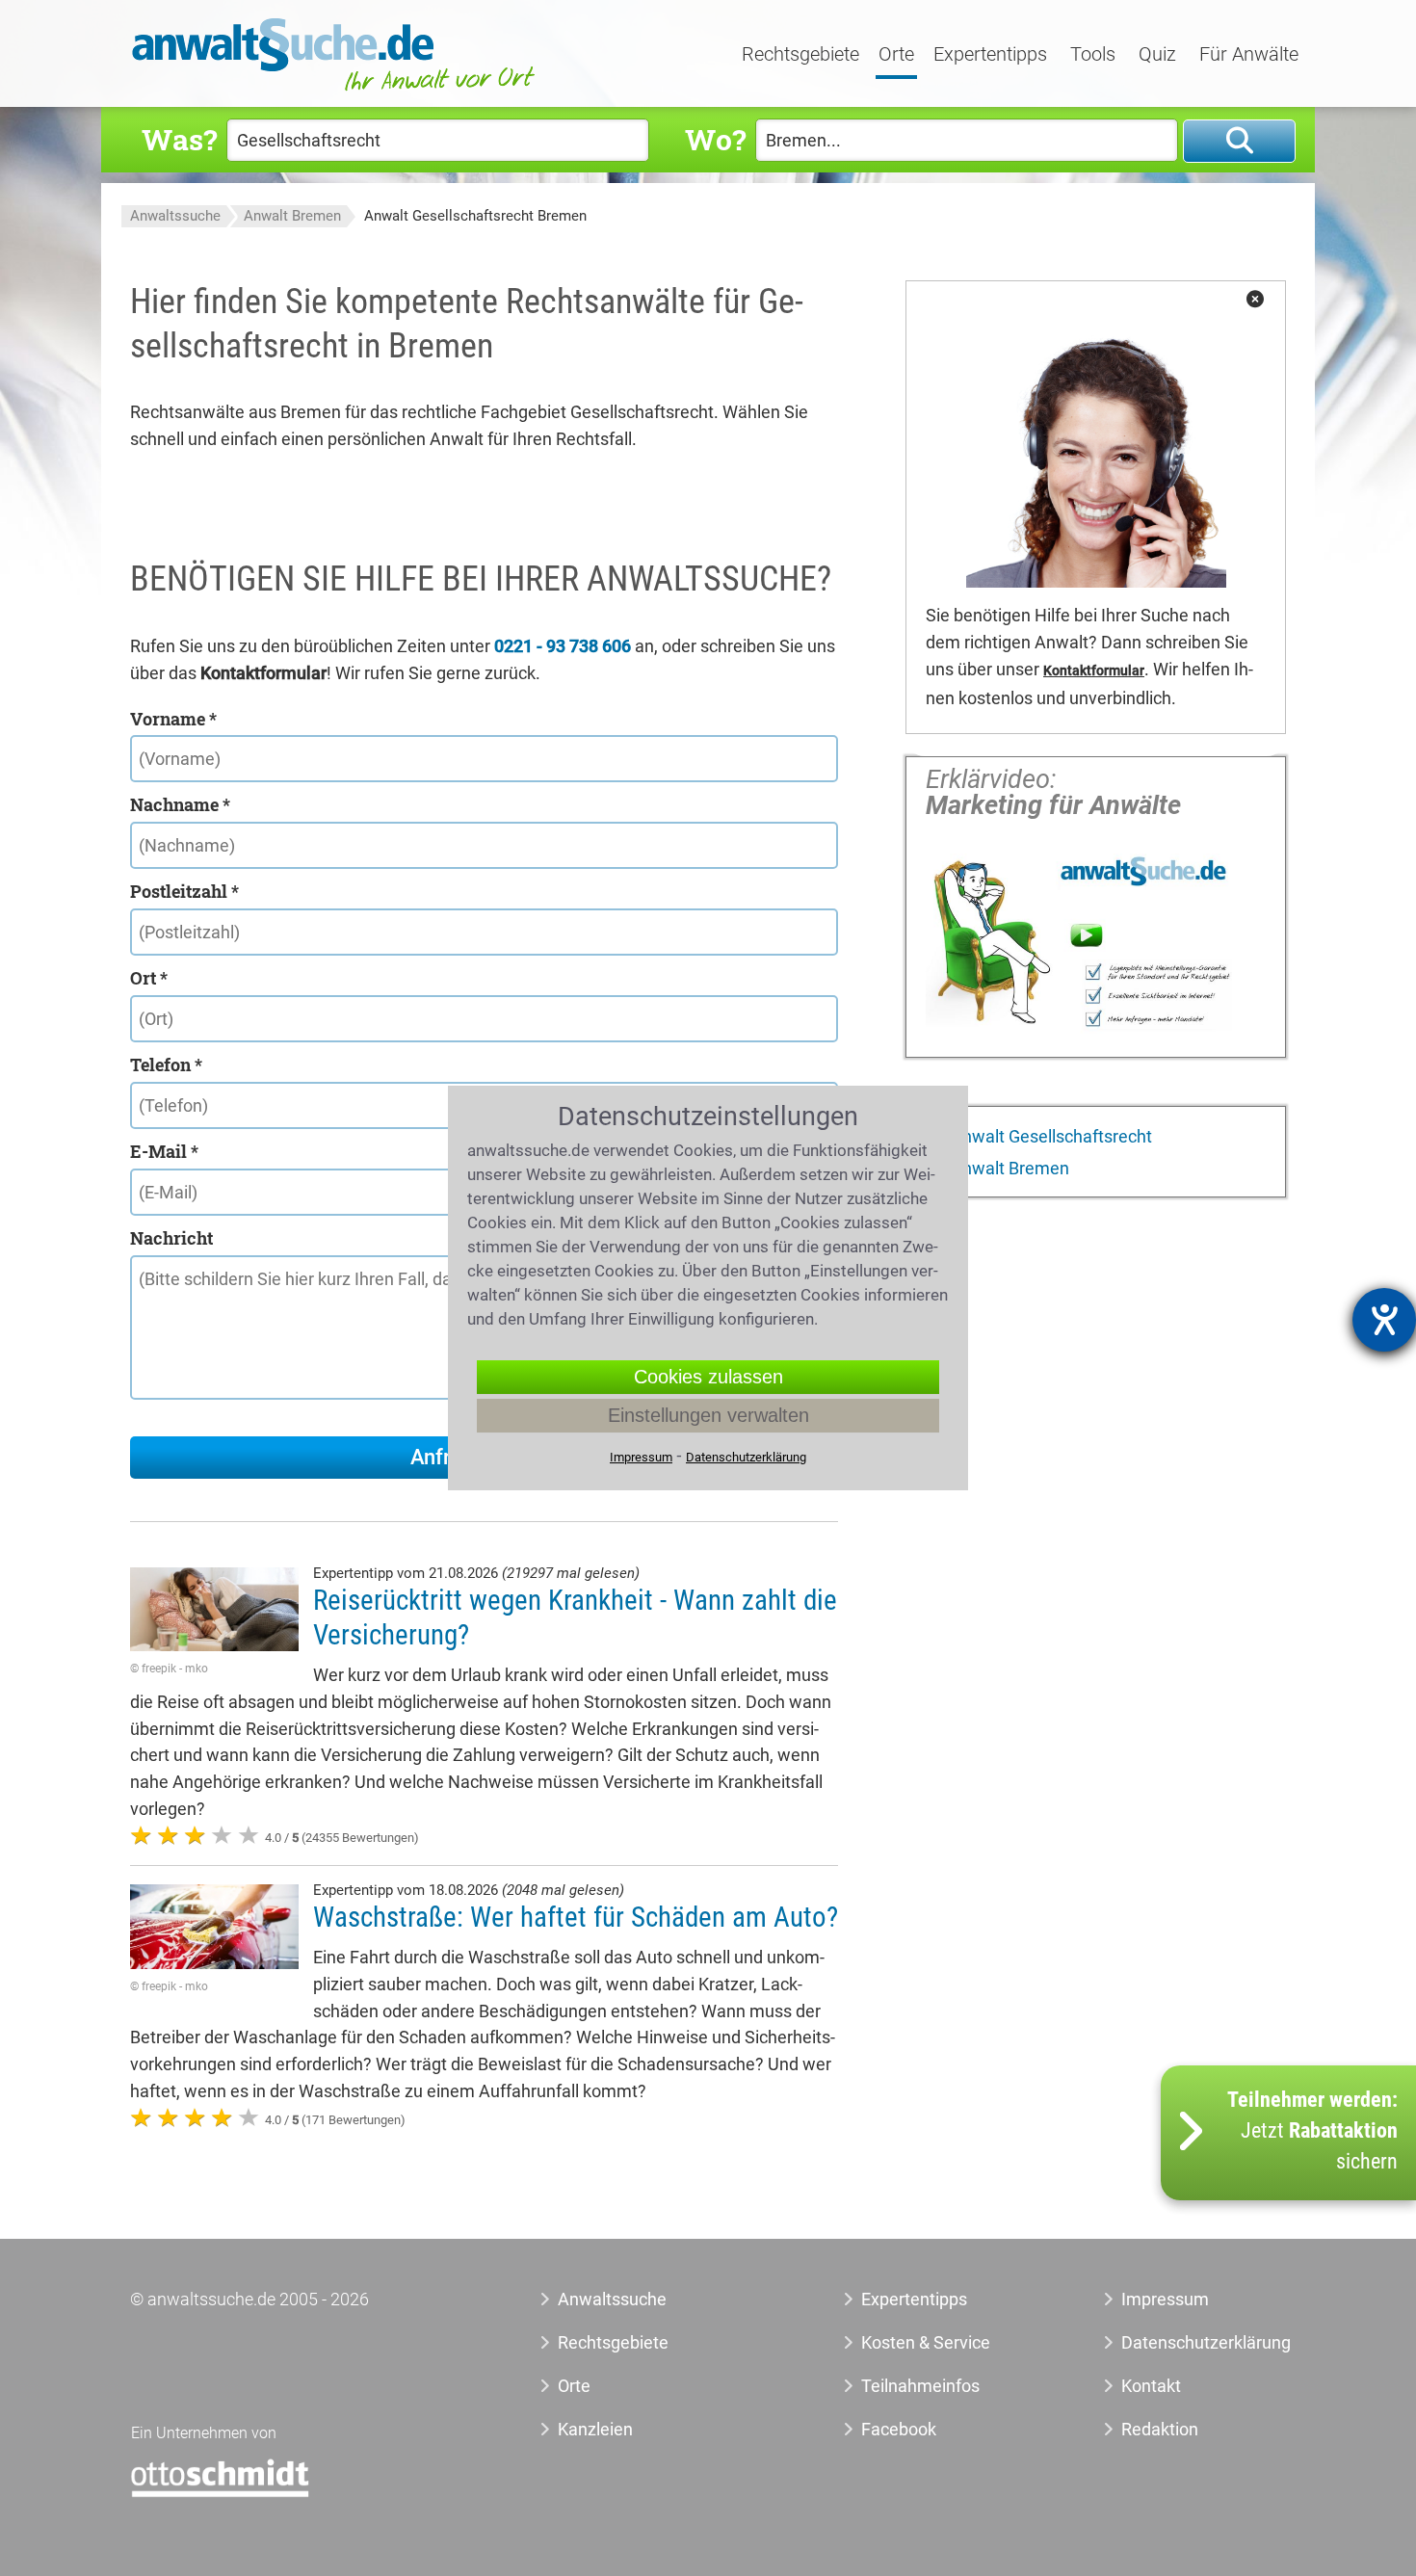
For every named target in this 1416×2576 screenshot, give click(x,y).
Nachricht (171, 1238)
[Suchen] (1239, 141)
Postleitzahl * (184, 891)
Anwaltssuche (175, 216)
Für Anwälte (1249, 55)
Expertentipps (990, 55)
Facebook (899, 2429)
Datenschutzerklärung (1184, 2342)
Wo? (715, 139)
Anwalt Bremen (292, 216)
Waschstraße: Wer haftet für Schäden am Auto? (576, 1917)
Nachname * (180, 804)
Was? (179, 139)
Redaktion (1160, 2429)
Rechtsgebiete (800, 55)
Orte (896, 55)
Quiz (1157, 55)
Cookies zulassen (708, 1377)
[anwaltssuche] (336, 91)
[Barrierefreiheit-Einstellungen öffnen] (1384, 1320)
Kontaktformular (1094, 671)
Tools (1093, 55)
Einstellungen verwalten (708, 1415)
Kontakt (1151, 2386)
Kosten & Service (926, 2342)
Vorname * (173, 719)
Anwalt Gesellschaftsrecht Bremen (475, 216)
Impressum (1165, 2299)
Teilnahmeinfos (920, 2386)
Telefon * (166, 1065)
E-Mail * (164, 1151)
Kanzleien (595, 2429)
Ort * (149, 978)
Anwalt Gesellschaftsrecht (1049, 1136)
